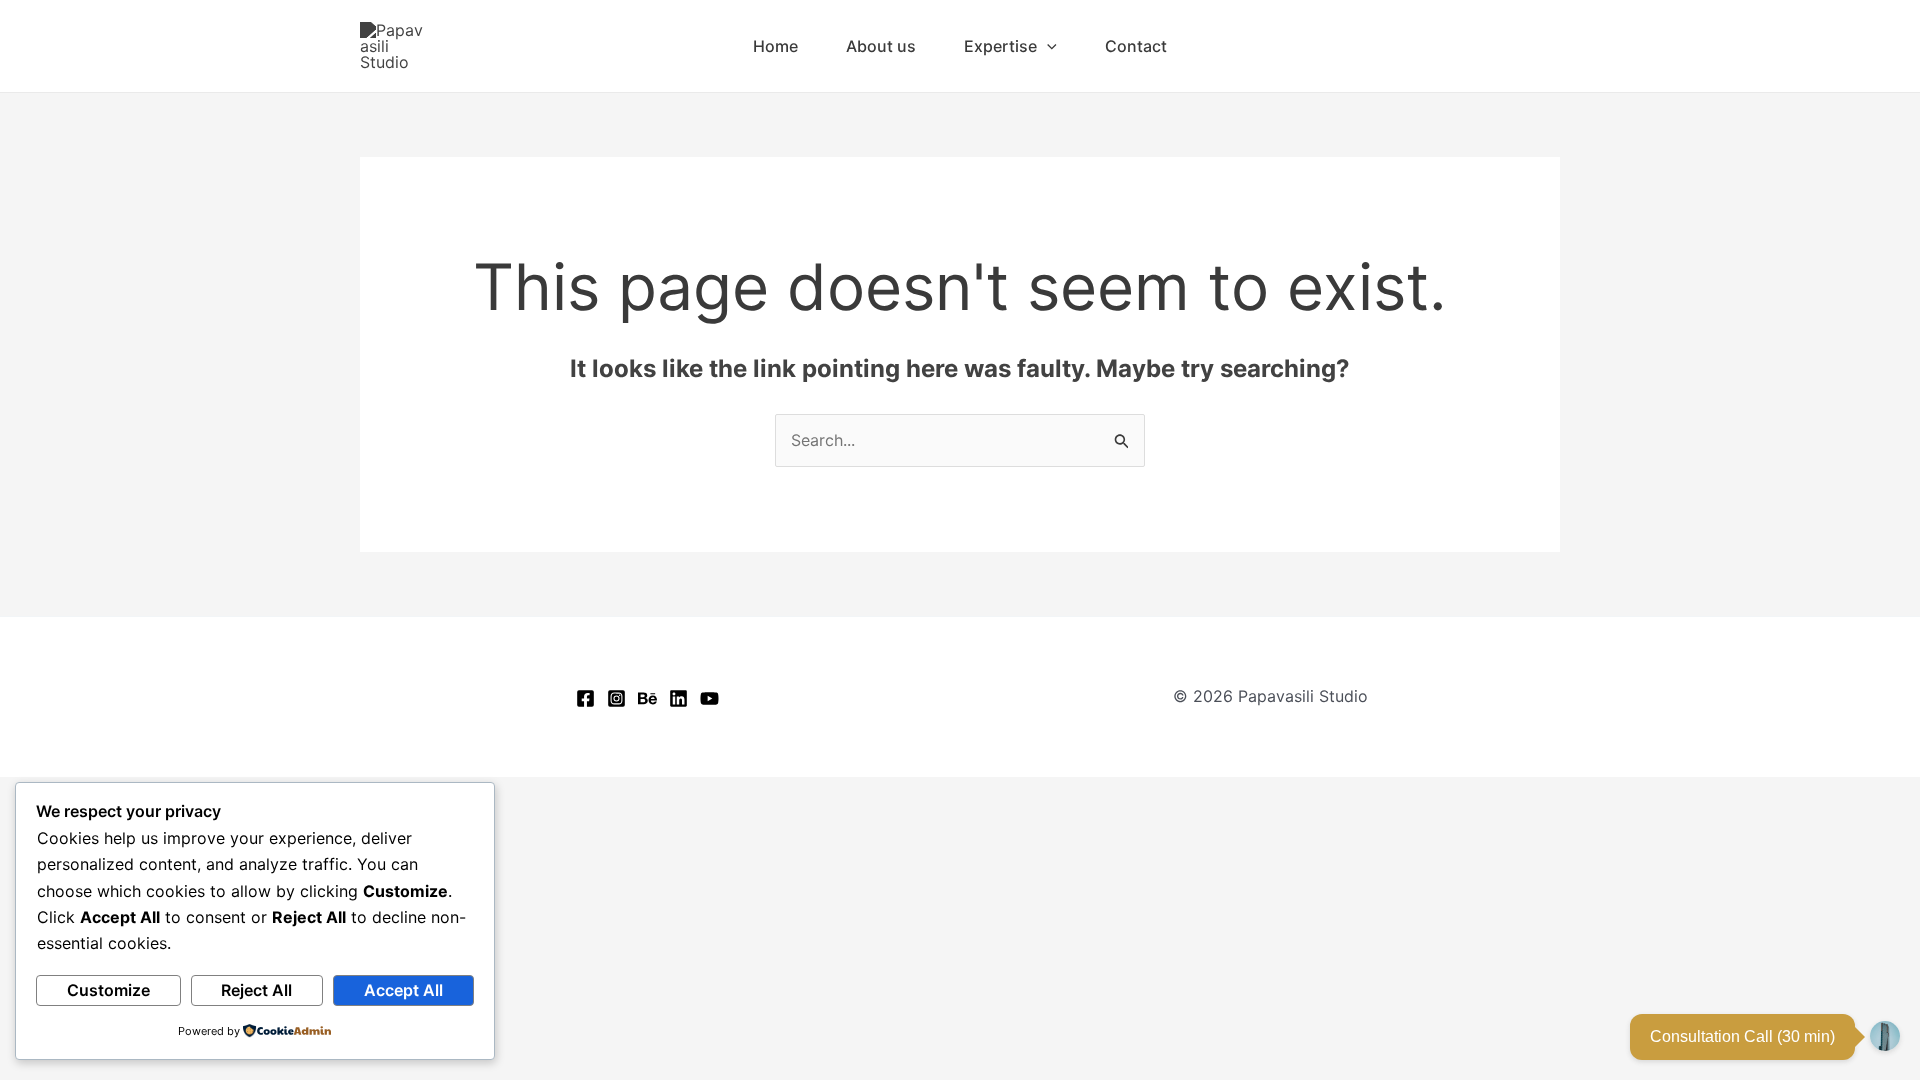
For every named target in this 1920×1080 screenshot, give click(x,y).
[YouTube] (709, 698)
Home (775, 46)
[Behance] (647, 698)
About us (881, 46)
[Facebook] (585, 698)
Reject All (256, 990)
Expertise (1000, 46)
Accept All (403, 990)
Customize (108, 990)
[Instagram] (616, 698)
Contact (1136, 46)
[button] (1047, 46)
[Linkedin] (678, 698)
